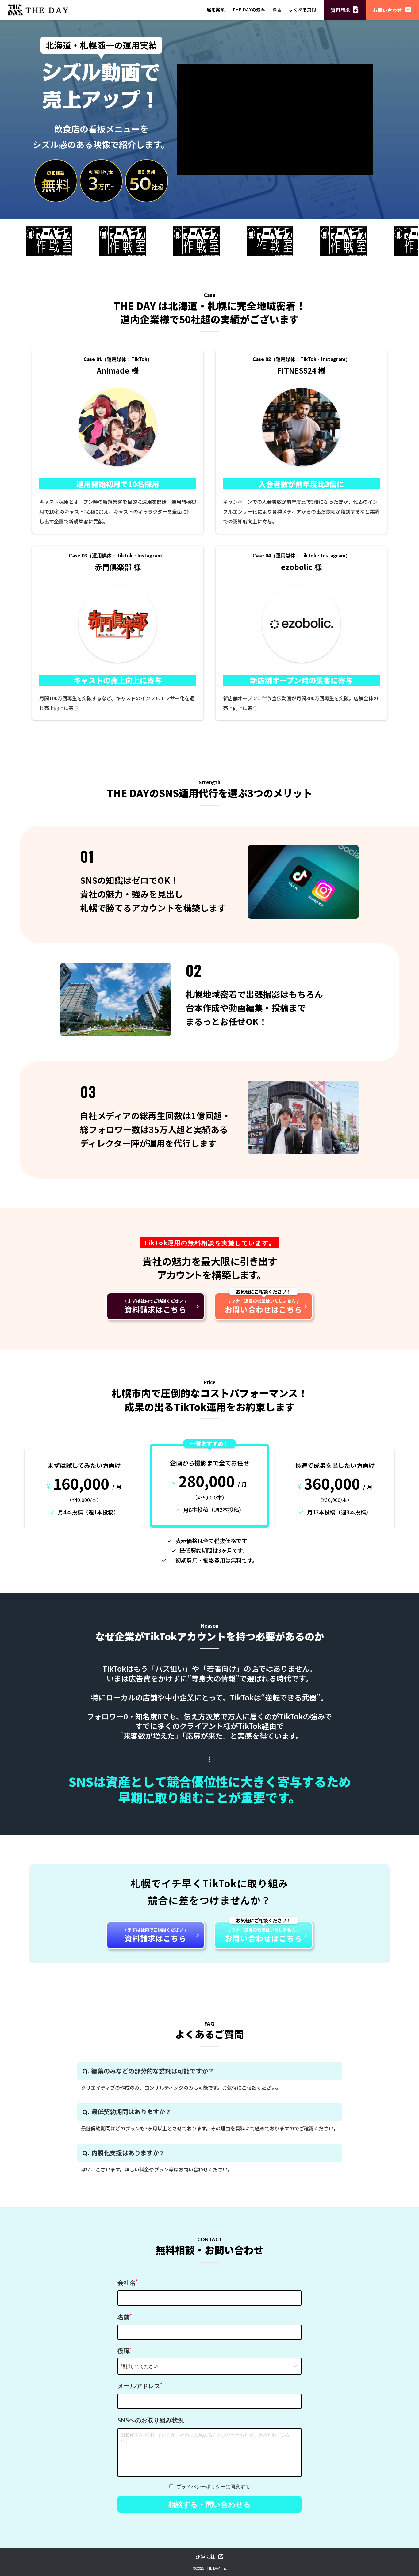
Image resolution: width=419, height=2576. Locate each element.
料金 (277, 10)
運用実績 (216, 10)
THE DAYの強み (249, 10)
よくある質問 (302, 10)
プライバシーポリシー (201, 2486)
